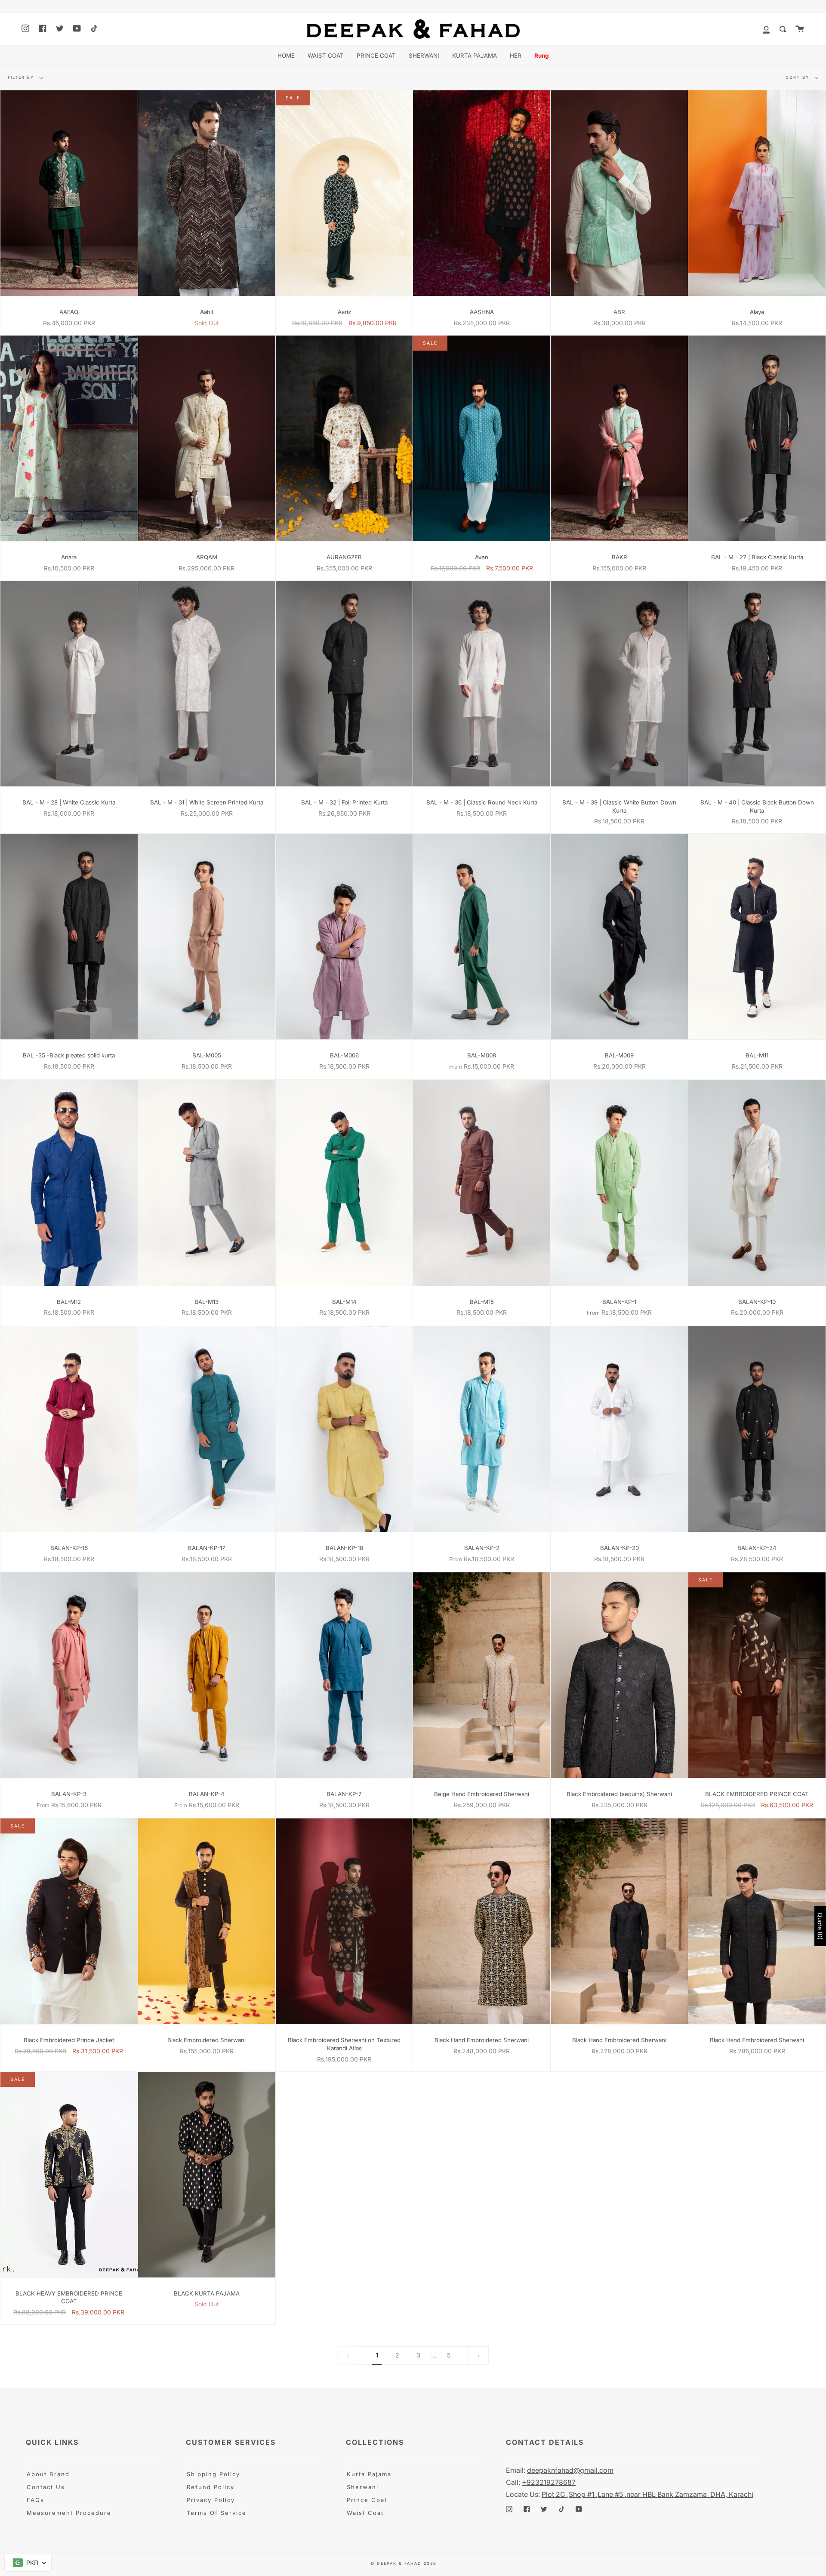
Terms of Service (217, 2513)
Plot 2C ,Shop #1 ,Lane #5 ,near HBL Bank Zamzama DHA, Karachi (647, 2494)
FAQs (35, 2500)
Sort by (799, 77)
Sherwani (363, 2487)
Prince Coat (367, 2500)
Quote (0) (820, 1926)
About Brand (48, 2474)
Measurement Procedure (69, 2513)
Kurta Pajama (369, 2474)
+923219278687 (549, 2482)
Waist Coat (365, 2513)
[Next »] (478, 2355)
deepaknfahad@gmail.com (570, 2470)
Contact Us (46, 2487)
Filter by (22, 77)
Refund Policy (211, 2487)
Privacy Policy (211, 2500)
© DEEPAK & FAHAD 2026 (404, 2563)
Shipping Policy (213, 2474)
